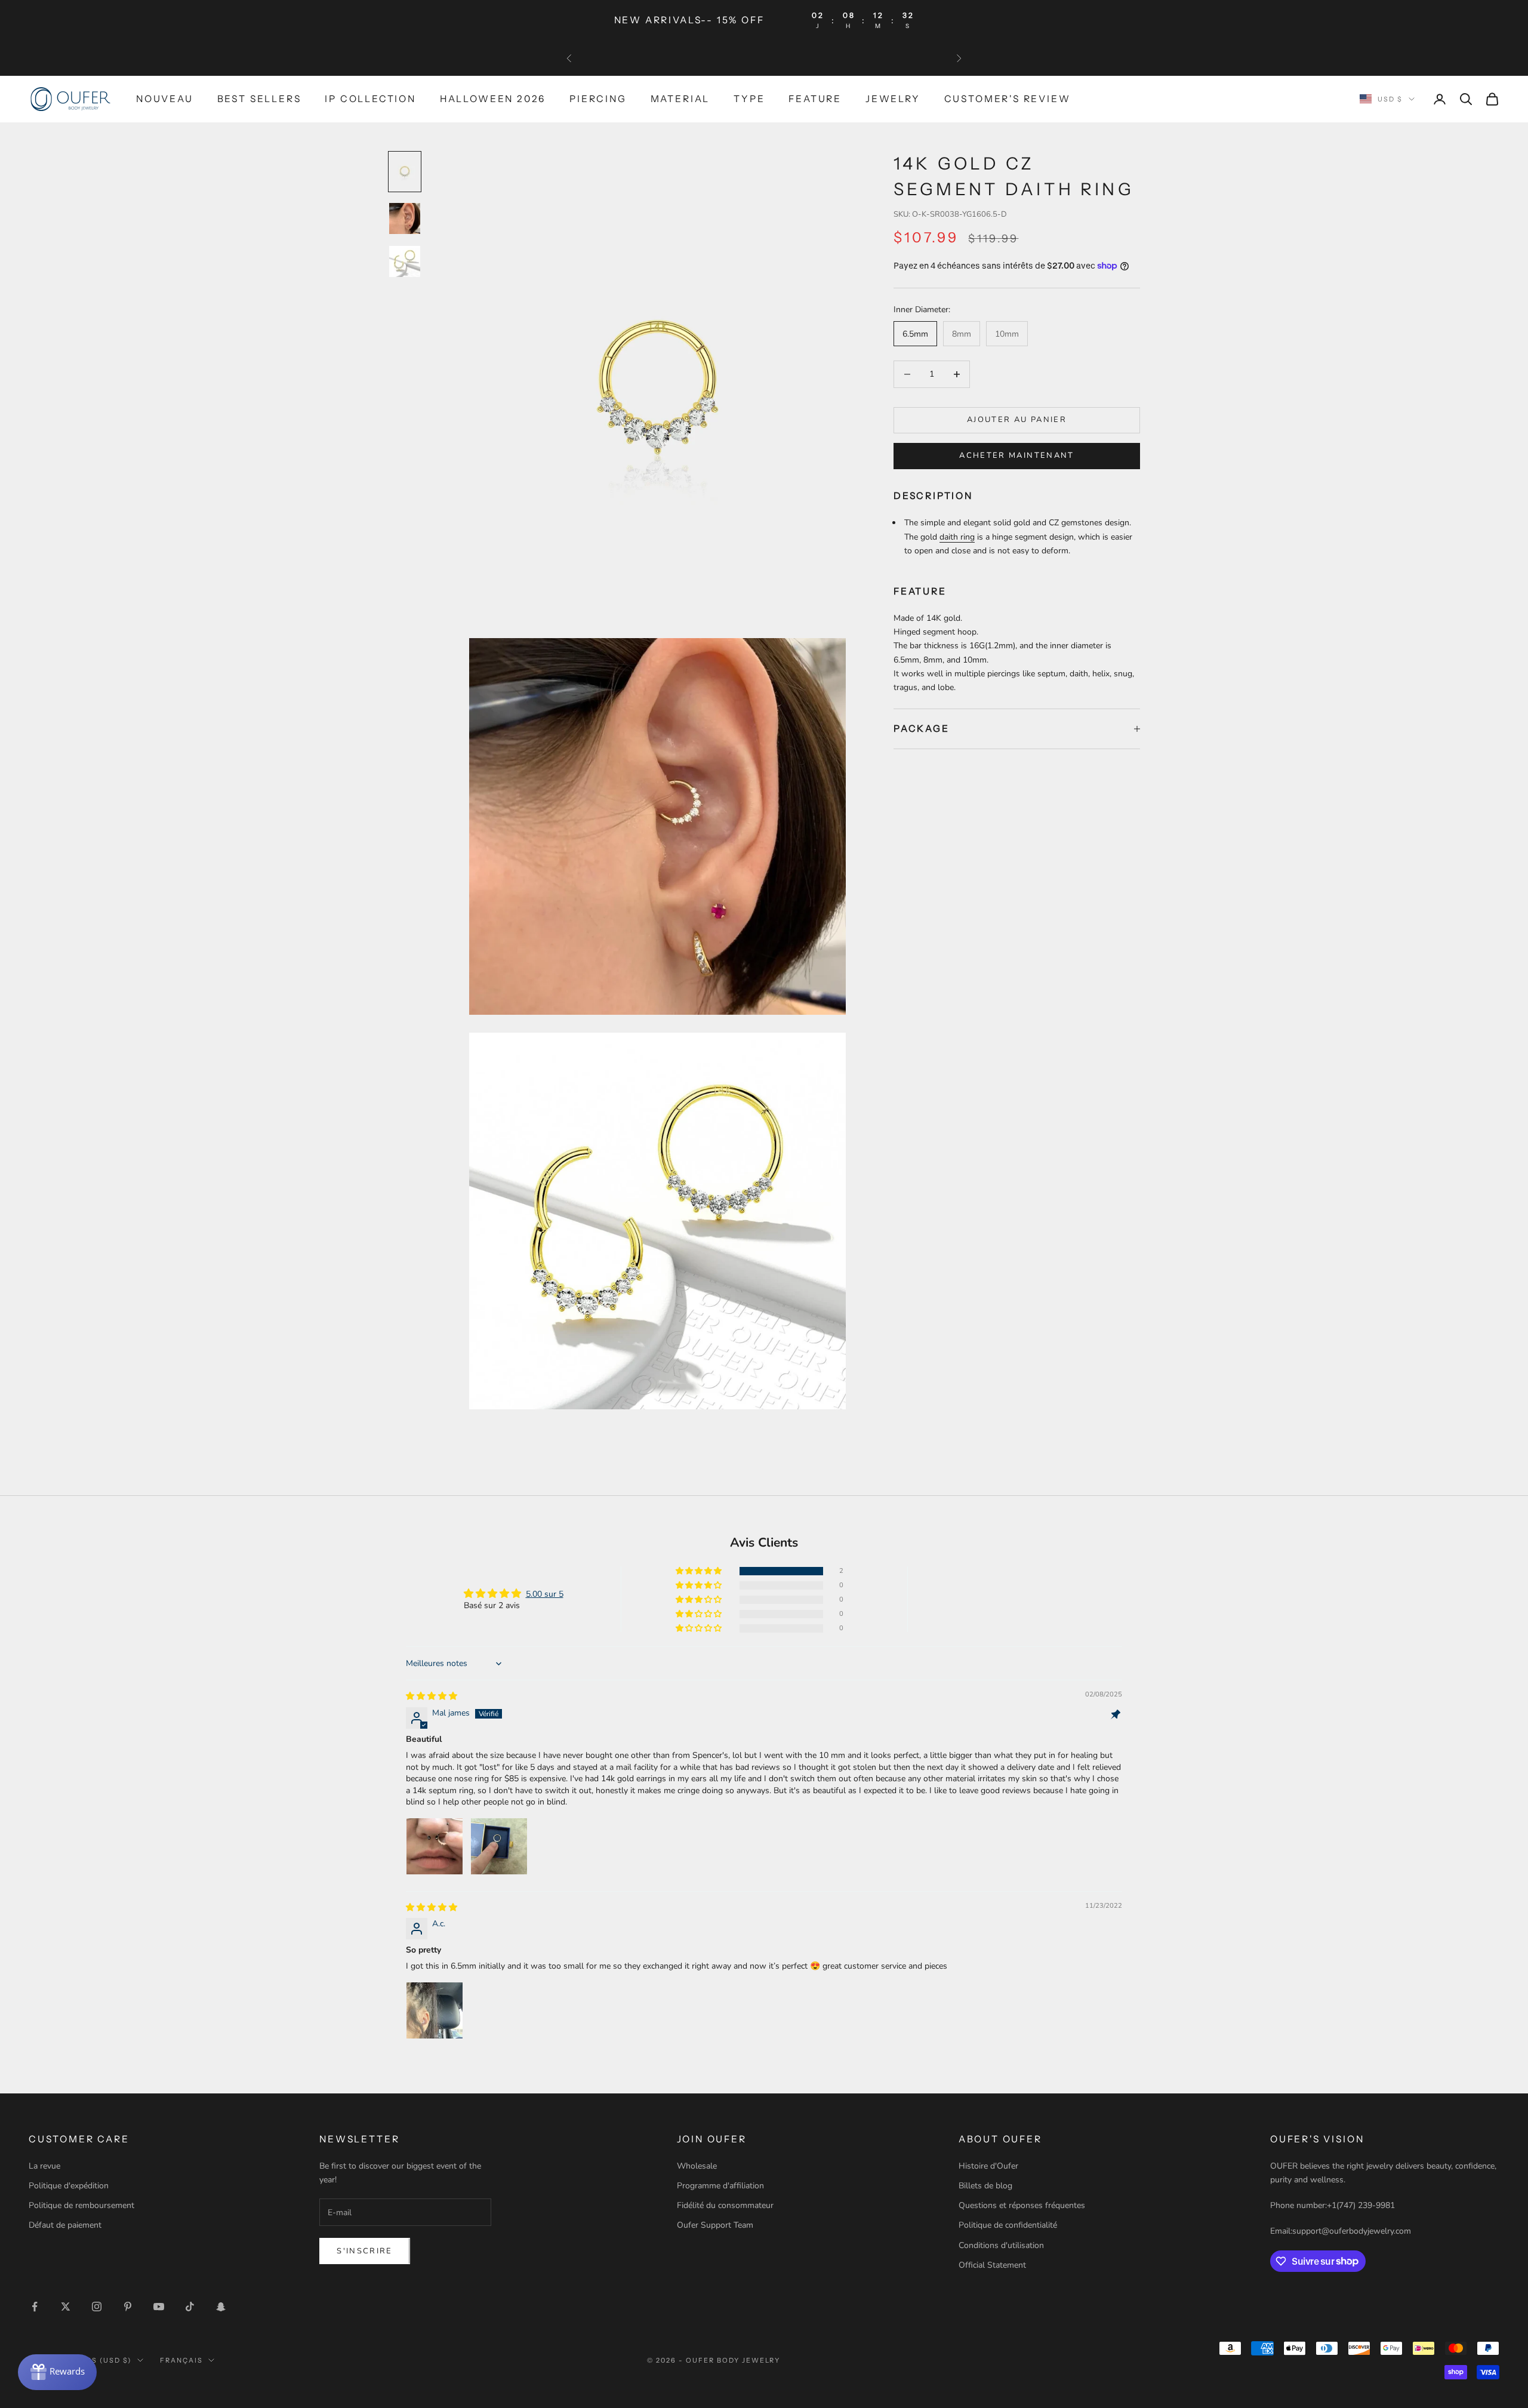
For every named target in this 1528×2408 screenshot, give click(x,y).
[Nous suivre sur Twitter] (66, 2307)
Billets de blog (985, 2186)
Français (181, 2360)
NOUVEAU (165, 99)
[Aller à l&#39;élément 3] (405, 261)
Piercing (598, 99)
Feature (815, 99)
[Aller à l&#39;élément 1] (405, 172)
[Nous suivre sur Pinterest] (128, 2307)
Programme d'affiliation (720, 2186)
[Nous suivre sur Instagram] (97, 2307)
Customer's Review (1008, 99)
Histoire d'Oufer (988, 2166)
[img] (432, 1696)
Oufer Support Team (715, 2225)
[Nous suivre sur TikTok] (190, 2307)
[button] (700, 1571)
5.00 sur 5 (545, 1594)
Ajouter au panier (1017, 420)
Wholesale (697, 2166)
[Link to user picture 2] (499, 1846)
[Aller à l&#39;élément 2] (405, 218)
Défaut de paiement (65, 2225)
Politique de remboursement (81, 2205)
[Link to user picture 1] (435, 1846)
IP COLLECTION (370, 99)
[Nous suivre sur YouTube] (159, 2307)
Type (749, 99)
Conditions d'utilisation (1001, 2245)
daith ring (957, 536)
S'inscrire (364, 2251)
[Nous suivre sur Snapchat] (221, 2307)
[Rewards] (57, 2372)
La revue (44, 2166)
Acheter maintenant (1016, 455)
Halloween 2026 (493, 99)
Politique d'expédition (69, 2186)
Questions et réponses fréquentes (1022, 2205)
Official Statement (992, 2265)
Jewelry (893, 99)
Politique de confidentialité (1008, 2225)
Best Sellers (259, 99)
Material (680, 99)
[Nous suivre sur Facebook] (35, 2307)
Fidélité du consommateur (725, 2205)
